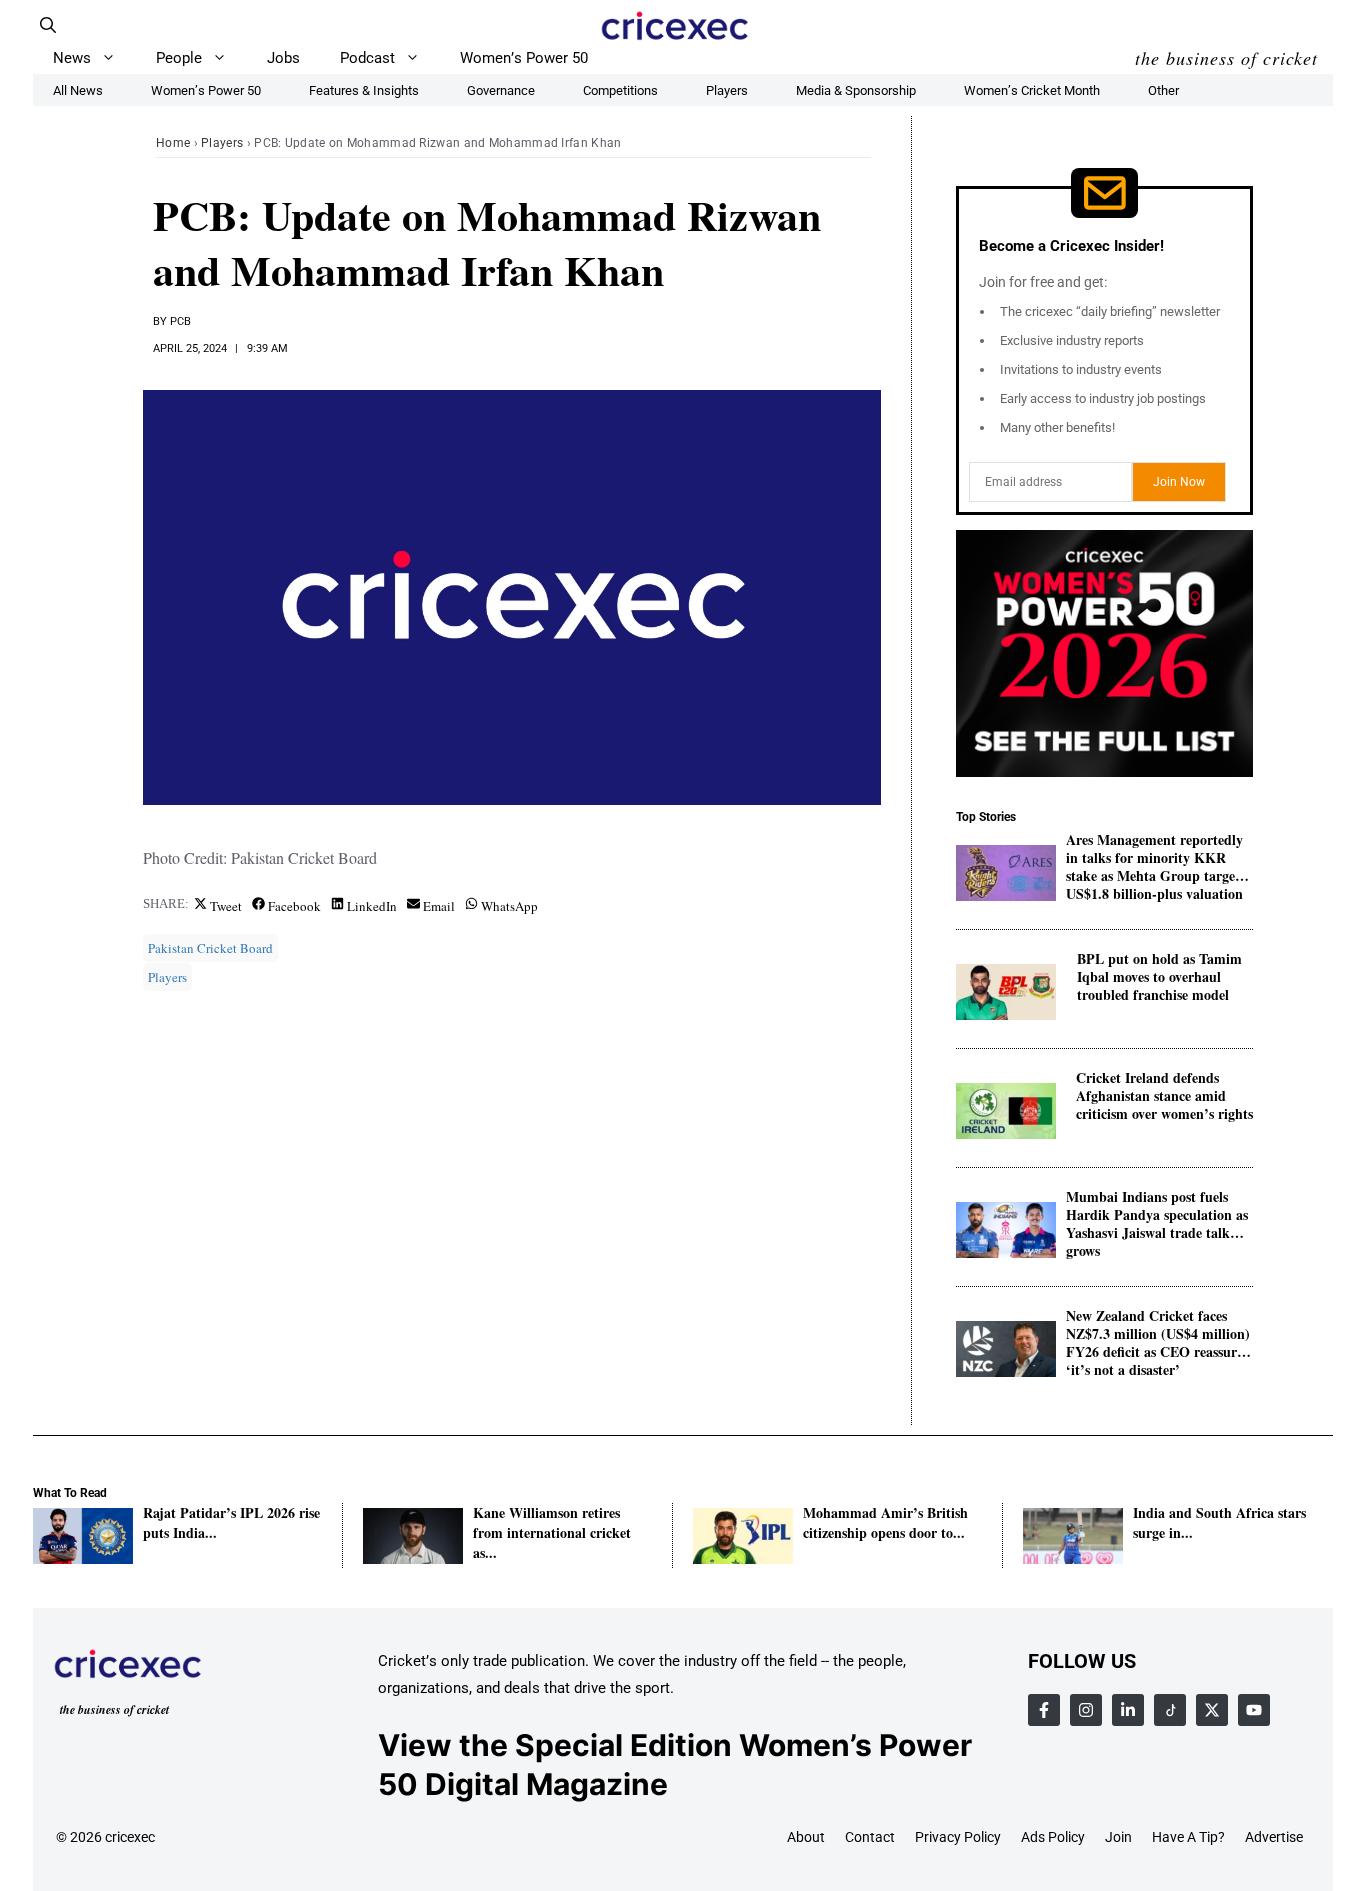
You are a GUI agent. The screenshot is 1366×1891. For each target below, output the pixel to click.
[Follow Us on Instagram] (1086, 1710)
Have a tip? (1188, 1837)
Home (173, 143)
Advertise (1274, 1837)
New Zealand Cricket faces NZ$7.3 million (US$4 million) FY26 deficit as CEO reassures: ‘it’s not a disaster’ (1159, 1334)
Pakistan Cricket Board (210, 948)
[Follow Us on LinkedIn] (1128, 1710)
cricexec (130, 1837)
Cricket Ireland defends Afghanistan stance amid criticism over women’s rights (1164, 1096)
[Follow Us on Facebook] (1044, 1710)
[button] (48, 25)
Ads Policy (1053, 1837)
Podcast (367, 58)
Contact (870, 1837)
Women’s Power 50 (524, 58)
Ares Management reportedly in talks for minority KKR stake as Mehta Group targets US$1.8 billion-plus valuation (1155, 858)
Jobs (283, 58)
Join (1118, 1837)
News (72, 58)
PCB (180, 321)
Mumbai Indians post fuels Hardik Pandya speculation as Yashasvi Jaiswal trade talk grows (1157, 1215)
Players (222, 143)
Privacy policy (958, 1837)
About (806, 1837)
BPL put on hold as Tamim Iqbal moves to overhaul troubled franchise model (1159, 977)
